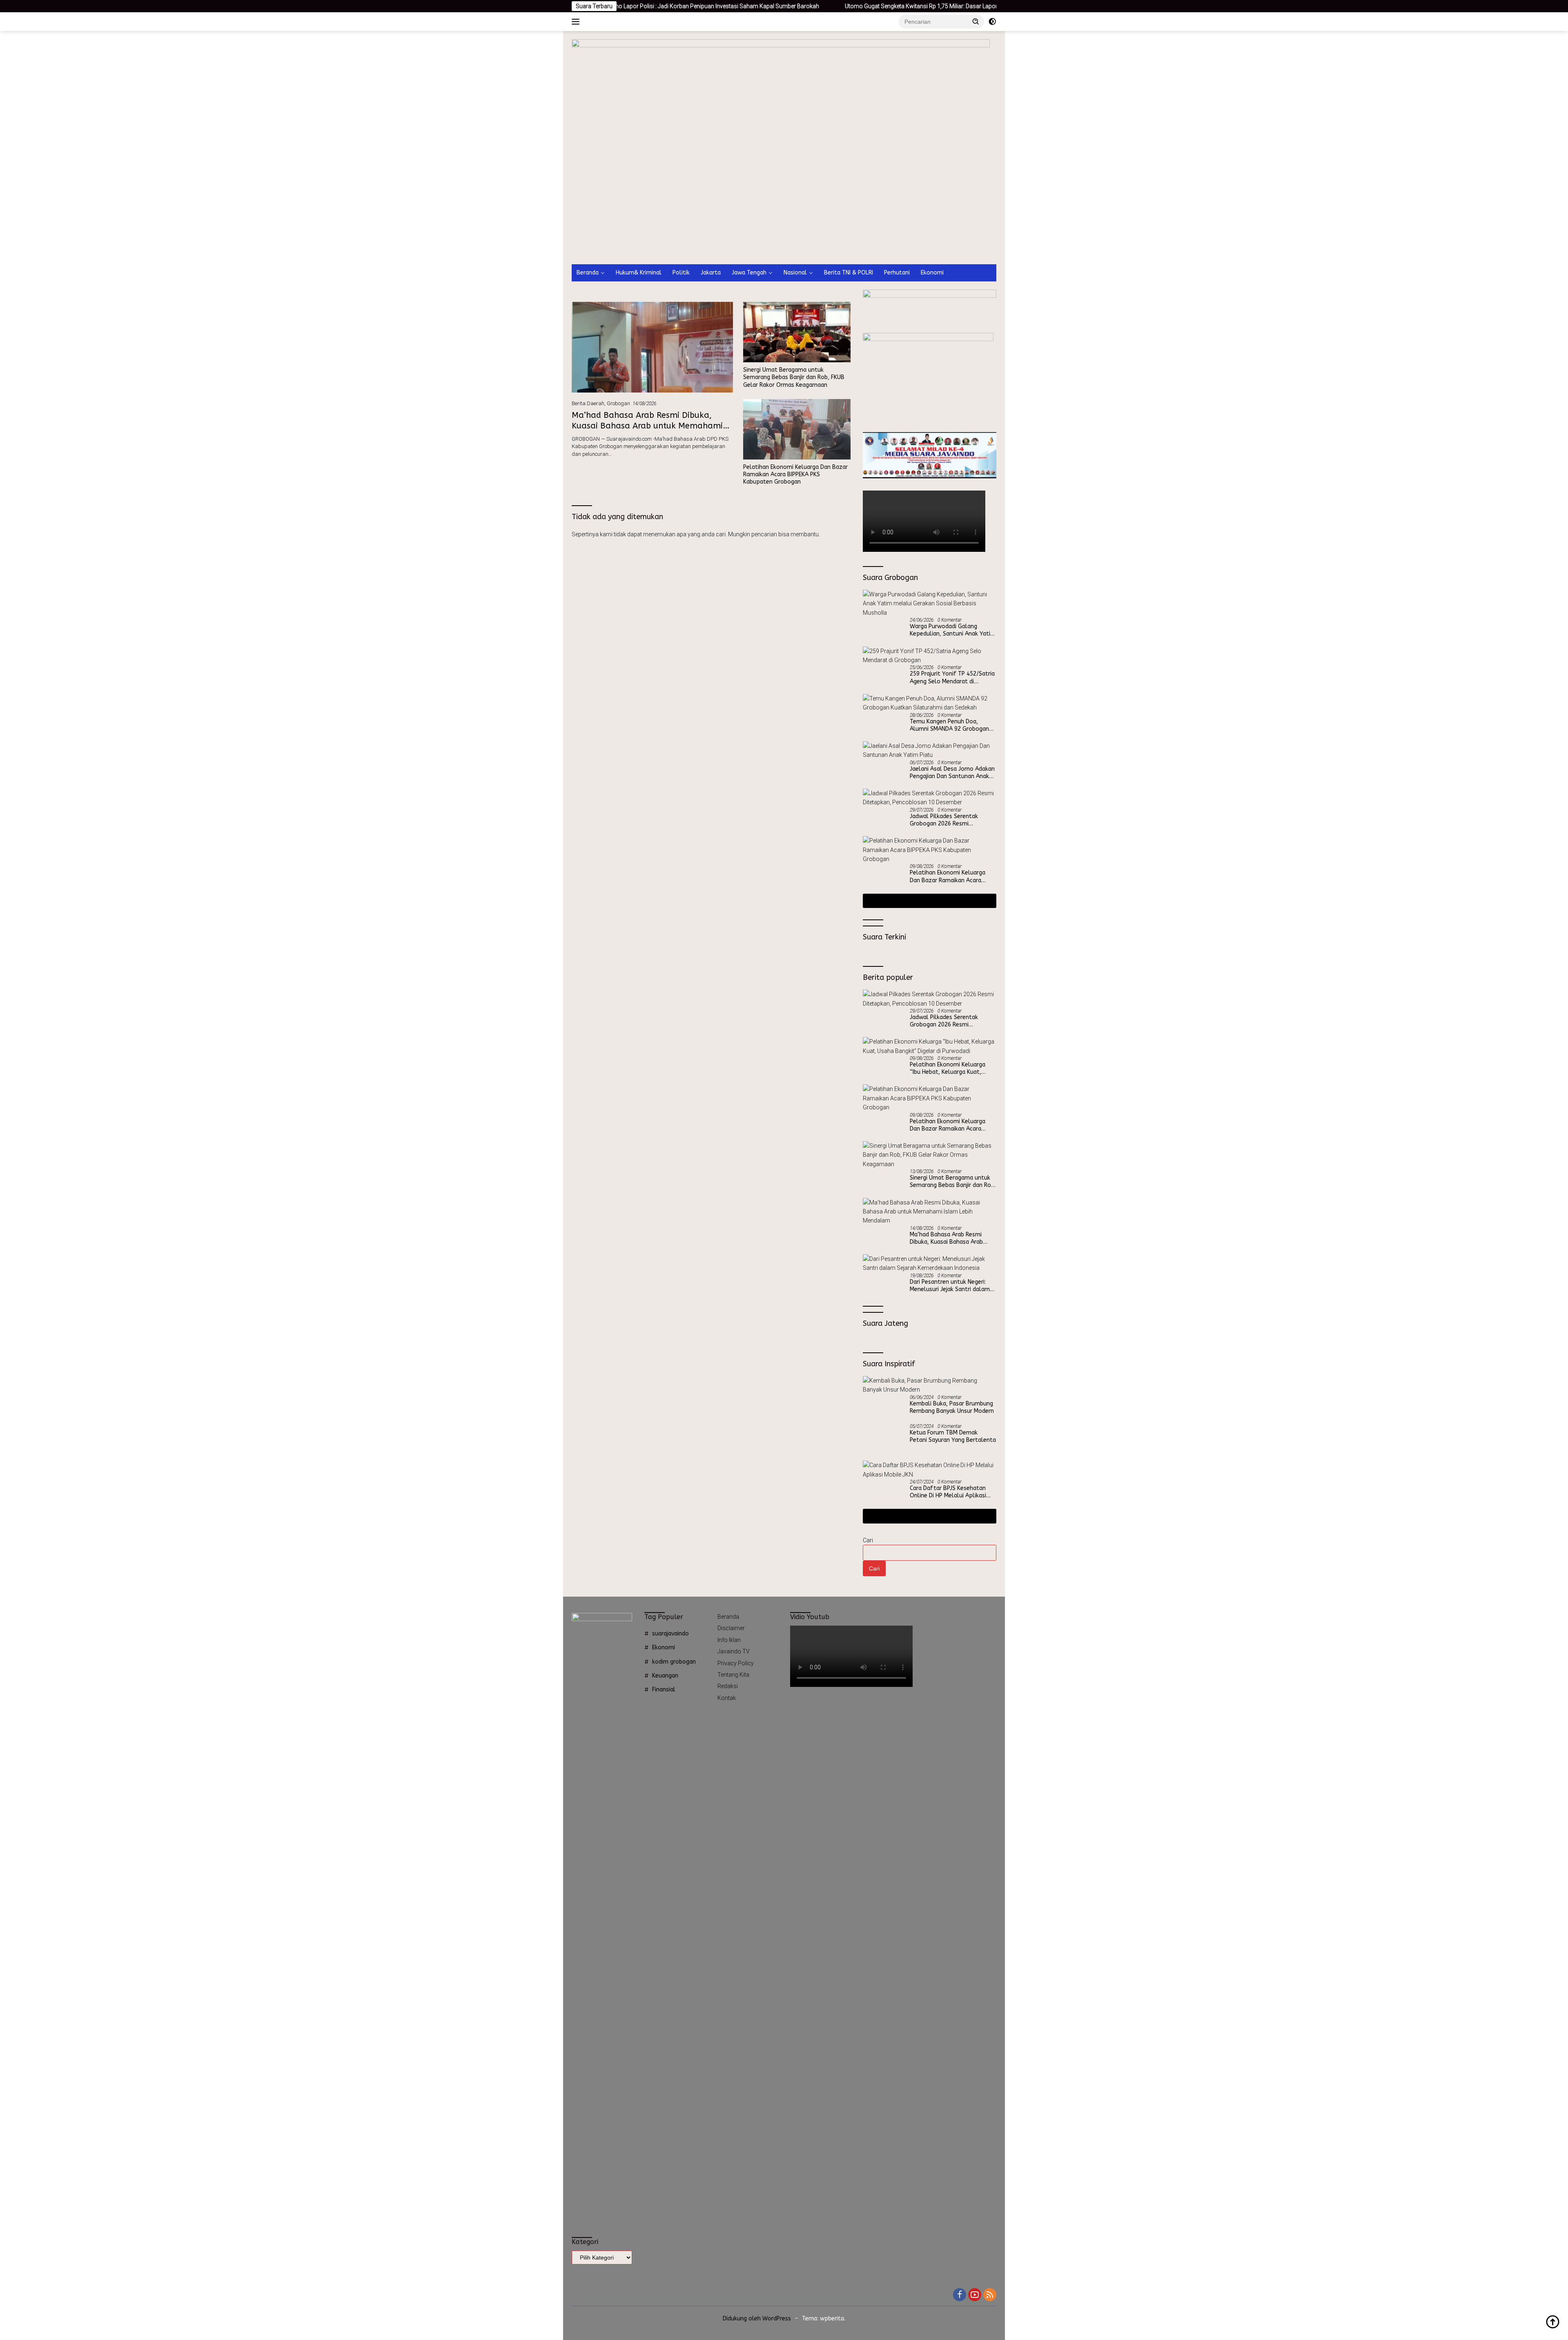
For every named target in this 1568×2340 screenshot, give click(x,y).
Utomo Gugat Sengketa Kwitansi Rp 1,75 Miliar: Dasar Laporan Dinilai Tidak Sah (788, 6)
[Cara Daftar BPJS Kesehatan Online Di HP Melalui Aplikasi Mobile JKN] (930, 1470)
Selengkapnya (927, 901)
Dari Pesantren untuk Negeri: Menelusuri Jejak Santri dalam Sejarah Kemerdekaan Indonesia (952, 1286)
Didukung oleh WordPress (757, 2319)
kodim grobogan (674, 1662)
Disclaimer (731, 1628)
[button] (976, 21)
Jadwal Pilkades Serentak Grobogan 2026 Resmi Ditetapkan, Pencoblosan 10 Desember (948, 820)
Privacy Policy (736, 1663)
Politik (681, 273)
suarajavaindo (670, 1634)
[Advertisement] (784, 203)
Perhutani (897, 273)
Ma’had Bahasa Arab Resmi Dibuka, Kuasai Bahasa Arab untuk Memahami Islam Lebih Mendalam (647, 426)
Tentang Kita (733, 1675)
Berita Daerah (588, 403)
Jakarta (711, 273)
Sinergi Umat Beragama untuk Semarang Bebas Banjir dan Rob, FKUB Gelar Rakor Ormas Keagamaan (794, 377)
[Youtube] (975, 2295)
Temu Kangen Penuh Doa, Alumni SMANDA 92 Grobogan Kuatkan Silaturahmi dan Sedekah (949, 725)
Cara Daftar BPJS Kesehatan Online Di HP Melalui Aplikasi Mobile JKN (948, 1492)
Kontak (727, 1698)
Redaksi (728, 1686)
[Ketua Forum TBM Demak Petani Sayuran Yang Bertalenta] (883, 1439)
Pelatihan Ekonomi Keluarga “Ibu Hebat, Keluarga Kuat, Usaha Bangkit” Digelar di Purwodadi (948, 1069)
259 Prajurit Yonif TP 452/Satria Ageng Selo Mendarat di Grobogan (952, 678)
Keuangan (665, 1676)
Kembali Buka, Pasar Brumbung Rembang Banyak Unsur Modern (952, 1407)
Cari (868, 1540)
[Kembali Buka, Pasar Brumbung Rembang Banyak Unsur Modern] (930, 1385)
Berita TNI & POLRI (849, 273)
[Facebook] (960, 2295)
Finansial (664, 1690)
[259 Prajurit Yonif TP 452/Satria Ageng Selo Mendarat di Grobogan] (930, 656)
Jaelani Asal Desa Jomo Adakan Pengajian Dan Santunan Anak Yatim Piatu (952, 773)
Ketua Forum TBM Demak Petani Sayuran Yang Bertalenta (953, 1436)
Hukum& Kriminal (639, 273)
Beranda (588, 273)
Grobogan (618, 403)
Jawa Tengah (749, 273)
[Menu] (577, 22)
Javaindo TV (734, 1651)
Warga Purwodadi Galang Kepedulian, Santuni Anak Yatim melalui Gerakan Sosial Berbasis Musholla (953, 630)
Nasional (795, 273)
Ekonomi (932, 273)
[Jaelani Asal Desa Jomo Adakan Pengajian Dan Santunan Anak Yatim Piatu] (930, 751)
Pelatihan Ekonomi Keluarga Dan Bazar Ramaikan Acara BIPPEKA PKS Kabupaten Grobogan (795, 474)
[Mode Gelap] (992, 22)
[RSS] (990, 2295)
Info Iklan (729, 1640)
